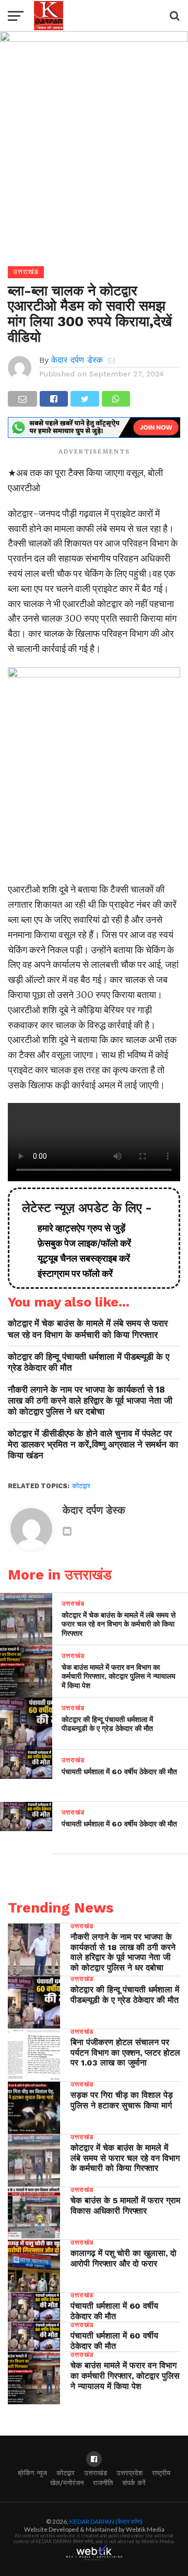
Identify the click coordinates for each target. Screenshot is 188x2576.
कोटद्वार (81, 1486)
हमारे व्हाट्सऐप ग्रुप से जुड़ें (77, 1228)
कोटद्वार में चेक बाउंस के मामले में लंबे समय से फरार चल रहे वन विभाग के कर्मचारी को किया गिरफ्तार (88, 1329)
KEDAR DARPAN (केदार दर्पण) (106, 2521)
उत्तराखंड (96, 2473)
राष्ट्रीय (161, 2473)
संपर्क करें (134, 2483)
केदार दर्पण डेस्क (77, 360)
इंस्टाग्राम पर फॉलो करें (71, 1273)
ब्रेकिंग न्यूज (32, 2473)
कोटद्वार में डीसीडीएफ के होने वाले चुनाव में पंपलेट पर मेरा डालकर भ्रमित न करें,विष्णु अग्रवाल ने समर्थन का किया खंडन (93, 1444)
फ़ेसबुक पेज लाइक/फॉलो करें (80, 1243)
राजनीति (103, 2483)
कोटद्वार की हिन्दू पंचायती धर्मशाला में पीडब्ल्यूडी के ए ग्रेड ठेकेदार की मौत (89, 1362)
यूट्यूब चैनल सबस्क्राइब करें (80, 1258)
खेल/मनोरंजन (67, 2483)
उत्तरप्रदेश (130, 2473)
